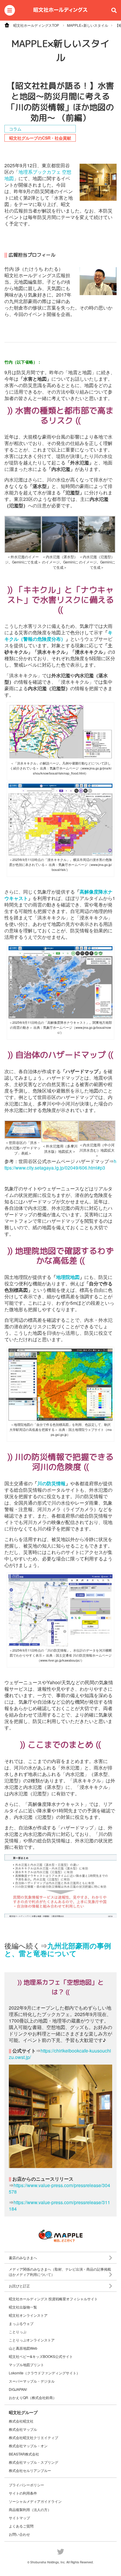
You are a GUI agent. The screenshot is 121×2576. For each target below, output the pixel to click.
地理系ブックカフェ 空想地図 (38, 175)
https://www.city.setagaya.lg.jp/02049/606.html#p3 (60, 1164)
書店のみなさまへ (23, 2258)
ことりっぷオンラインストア (32, 2340)
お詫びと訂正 (19, 2286)
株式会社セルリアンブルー (30, 2470)
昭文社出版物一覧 (23, 2307)
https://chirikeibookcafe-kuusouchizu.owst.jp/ (60, 2054)
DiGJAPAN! (18, 2389)
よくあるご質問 (21, 2526)
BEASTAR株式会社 (24, 2454)
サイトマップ (19, 2518)
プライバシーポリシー (26, 2485)
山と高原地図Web (23, 2348)
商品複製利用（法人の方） (30, 2509)
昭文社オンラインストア (28, 2315)
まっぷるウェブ (21, 2324)
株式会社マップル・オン (28, 2446)
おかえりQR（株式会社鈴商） (33, 2398)
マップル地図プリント (26, 2365)
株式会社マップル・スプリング (33, 2462)
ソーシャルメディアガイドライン (35, 2501)
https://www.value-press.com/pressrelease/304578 (59, 2188)
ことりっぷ (18, 2332)
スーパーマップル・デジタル (32, 2381)
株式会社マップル (23, 2429)
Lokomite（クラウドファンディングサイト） (44, 2373)
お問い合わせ (19, 2534)
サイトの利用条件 (23, 2493)
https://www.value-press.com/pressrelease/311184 (59, 2206)
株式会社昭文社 (21, 2421)
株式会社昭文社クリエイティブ (33, 2437)
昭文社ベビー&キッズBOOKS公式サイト (41, 2356)
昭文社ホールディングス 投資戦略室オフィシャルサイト (53, 2299)
